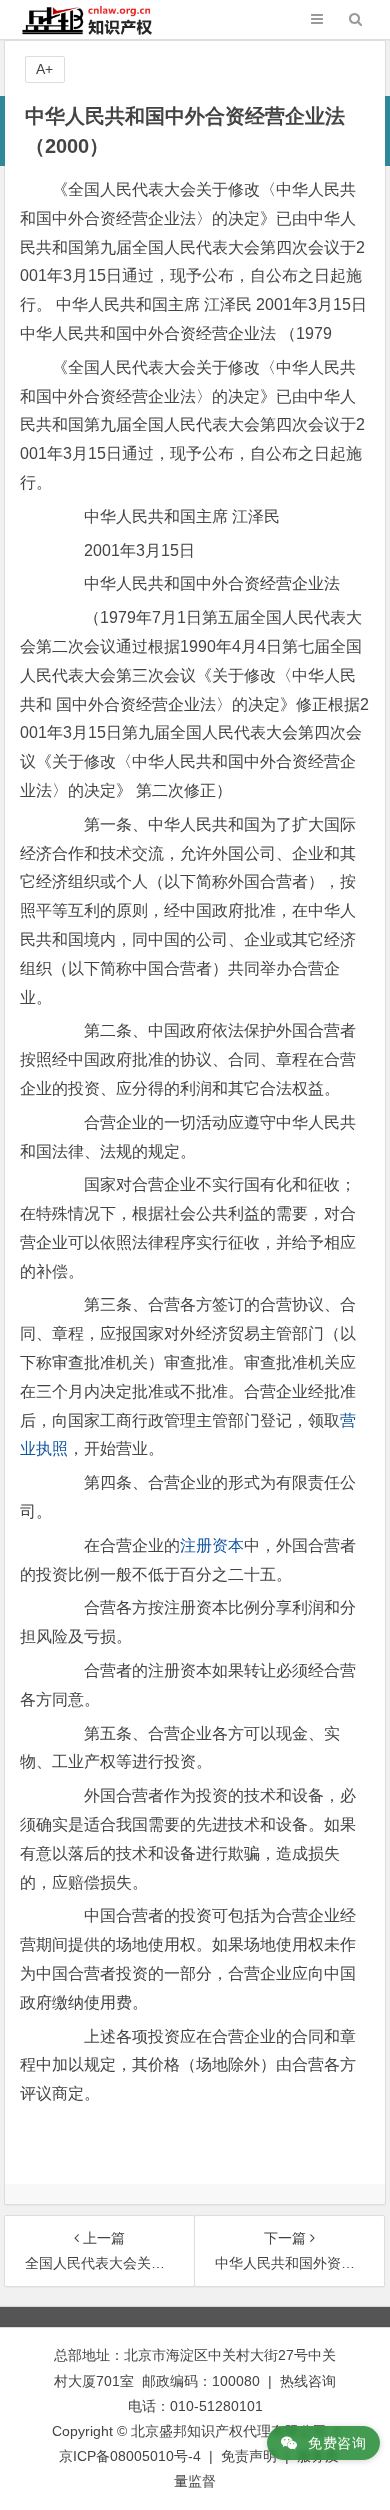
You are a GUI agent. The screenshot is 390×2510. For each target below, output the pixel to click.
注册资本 (212, 1545)
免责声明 (249, 2456)
